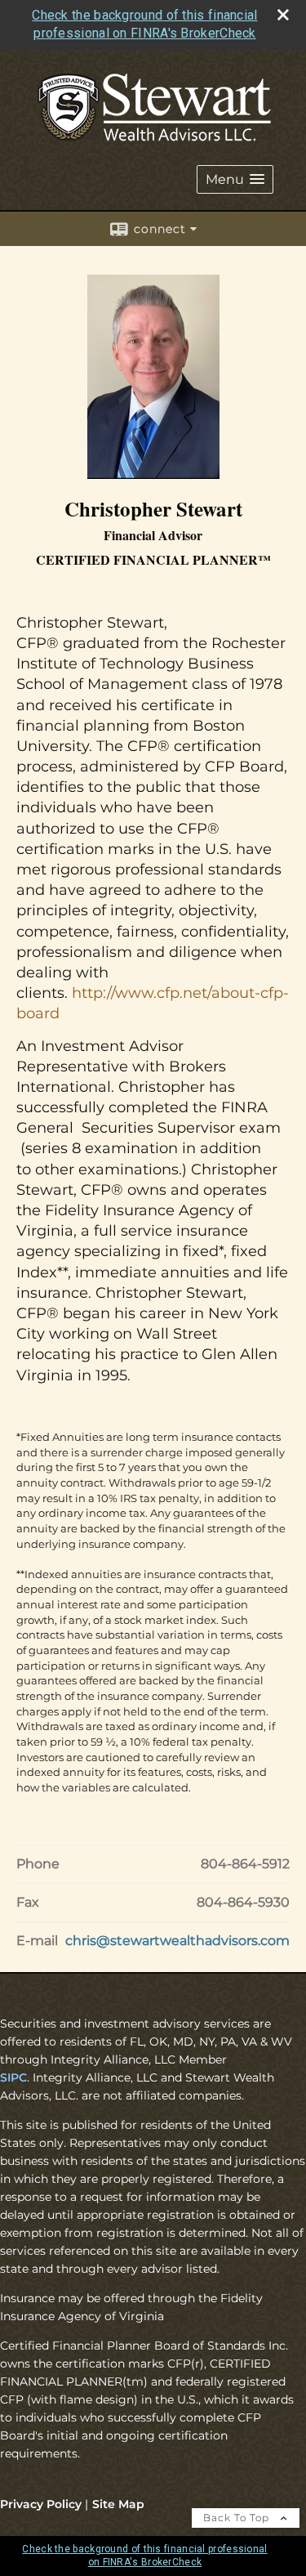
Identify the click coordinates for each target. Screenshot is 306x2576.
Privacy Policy (41, 2504)
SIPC (13, 2077)
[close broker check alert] (283, 15)
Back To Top (238, 2518)
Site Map (118, 2504)
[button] (235, 179)
